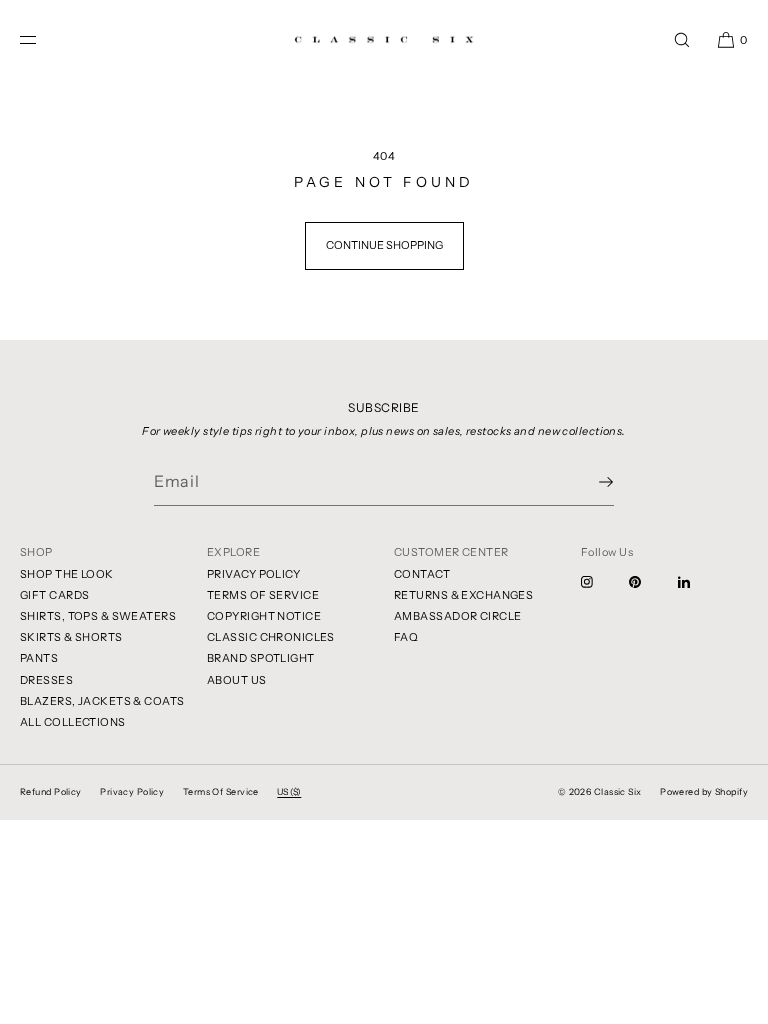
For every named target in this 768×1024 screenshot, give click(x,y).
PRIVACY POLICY (253, 574)
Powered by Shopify (704, 791)
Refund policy (51, 791)
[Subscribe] (589, 482)
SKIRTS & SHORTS (71, 637)
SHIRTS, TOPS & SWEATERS (98, 616)
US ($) (289, 791)
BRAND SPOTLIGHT (261, 658)
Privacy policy (132, 791)
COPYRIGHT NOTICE (264, 616)
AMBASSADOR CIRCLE (457, 616)
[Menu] (44, 39)
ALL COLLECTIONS (73, 722)
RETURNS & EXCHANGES (463, 595)
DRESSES (46, 680)
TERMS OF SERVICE (263, 595)
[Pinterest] (651, 582)
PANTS (39, 658)
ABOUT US (237, 680)
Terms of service (221, 791)
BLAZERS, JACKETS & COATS (102, 701)
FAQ (406, 637)
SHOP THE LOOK (67, 574)
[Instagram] (603, 582)
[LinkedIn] (700, 582)
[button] (682, 39)
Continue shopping (384, 245)
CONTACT (422, 574)
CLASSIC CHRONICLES (271, 637)
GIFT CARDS (54, 595)
